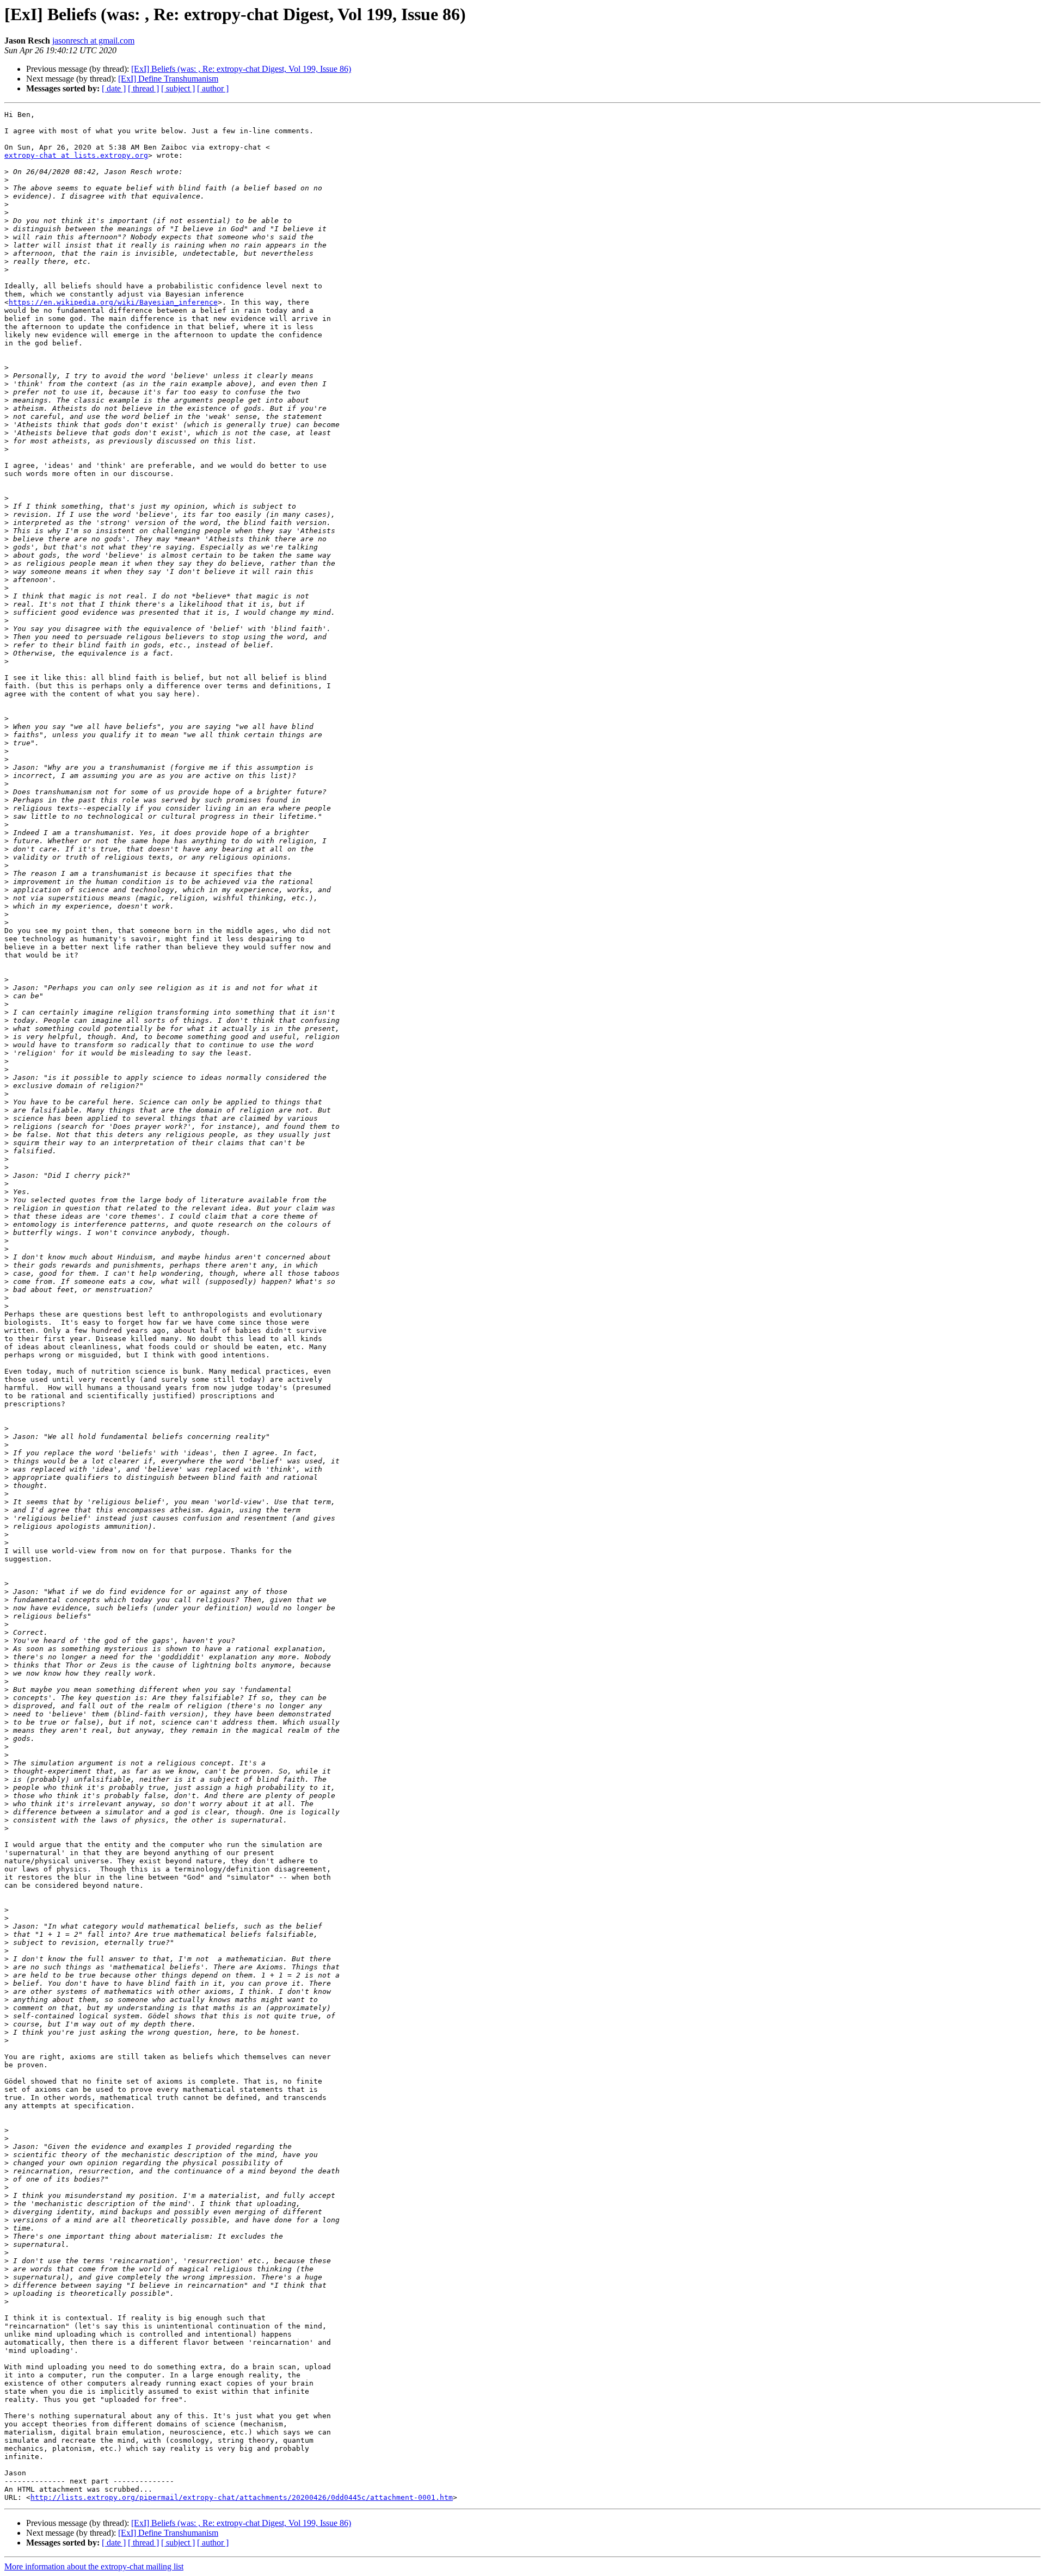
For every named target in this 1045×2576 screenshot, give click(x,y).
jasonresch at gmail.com (93, 41)
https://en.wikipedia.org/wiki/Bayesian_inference (113, 302)
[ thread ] (143, 88)
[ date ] (114, 88)
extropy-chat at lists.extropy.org (76, 155)
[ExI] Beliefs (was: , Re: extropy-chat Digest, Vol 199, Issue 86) (241, 69)
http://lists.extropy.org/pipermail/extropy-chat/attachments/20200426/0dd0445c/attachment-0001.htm (242, 2497)
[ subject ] (178, 88)
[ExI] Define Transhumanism (168, 79)
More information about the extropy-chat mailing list (94, 2566)
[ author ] (213, 88)
